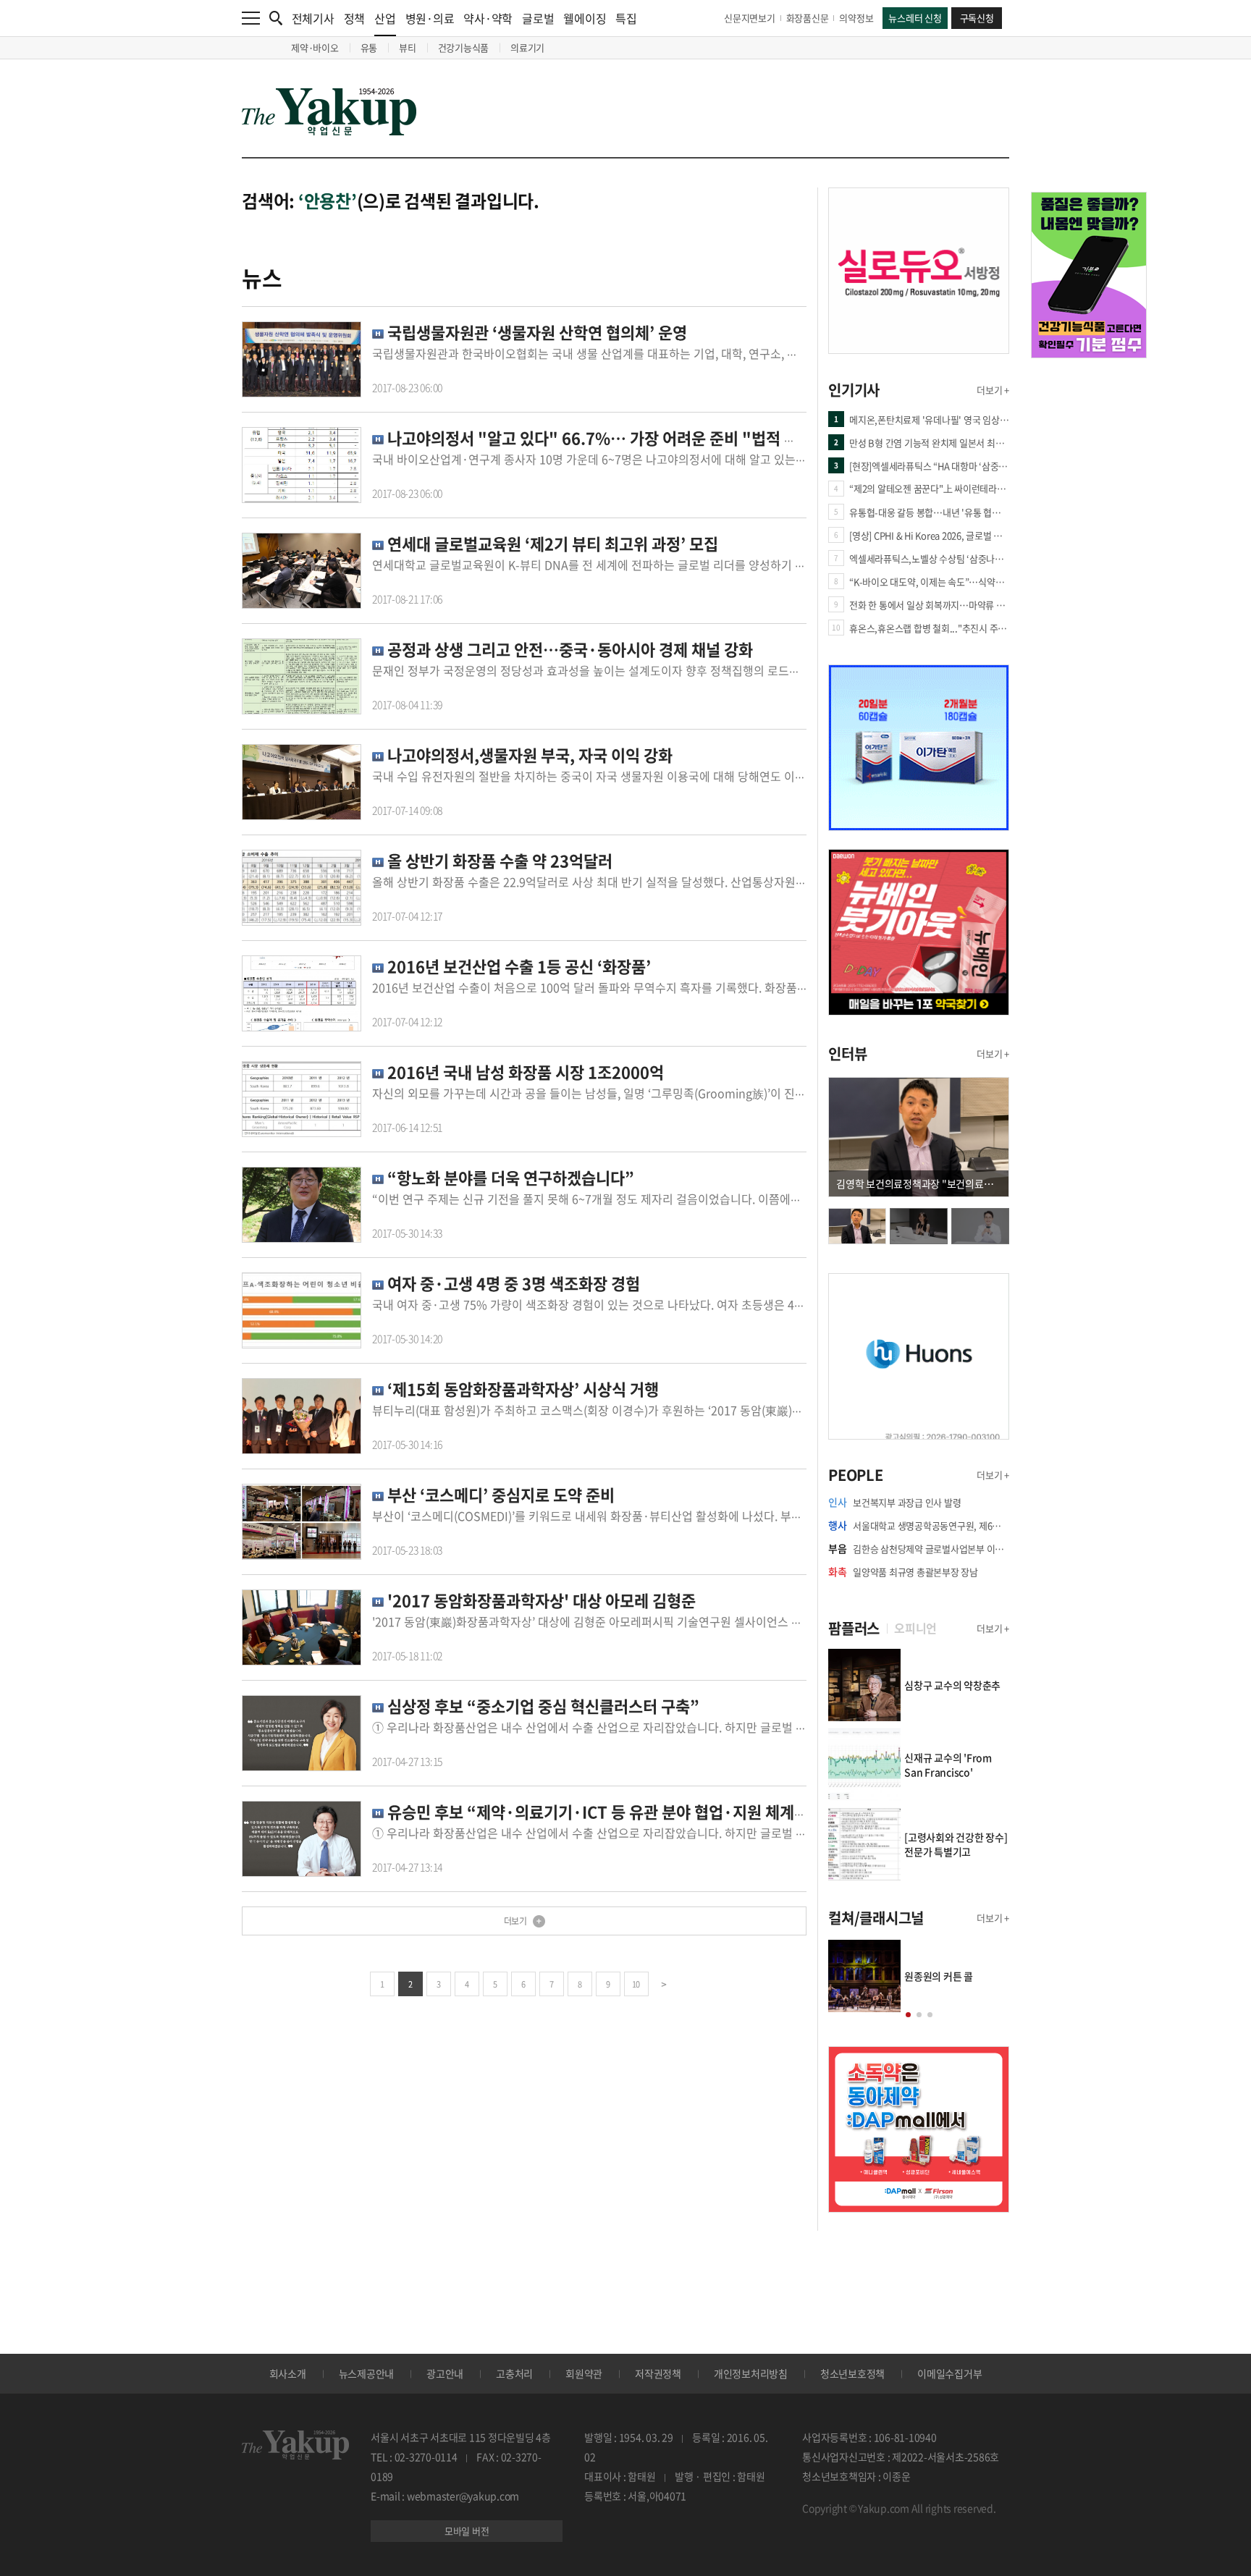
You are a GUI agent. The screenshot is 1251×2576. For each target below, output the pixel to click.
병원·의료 (430, 18)
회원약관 (584, 2373)
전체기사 (313, 18)
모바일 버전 (467, 2531)
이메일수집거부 (949, 2373)
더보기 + (993, 390)
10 (636, 1984)
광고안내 (445, 2373)
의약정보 (856, 18)
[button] (908, 2015)
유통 (369, 47)
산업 (385, 18)
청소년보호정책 (852, 2373)
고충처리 (514, 2373)
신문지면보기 (750, 18)
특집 (626, 18)
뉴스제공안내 (367, 2373)
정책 (355, 18)
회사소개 (288, 2373)
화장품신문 (808, 18)
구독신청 (977, 18)
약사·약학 (488, 18)
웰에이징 (585, 18)
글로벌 (538, 18)
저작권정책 (658, 2373)
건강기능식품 (464, 47)
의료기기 (527, 47)
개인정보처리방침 (751, 2373)
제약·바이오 (315, 47)
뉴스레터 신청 (915, 18)
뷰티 (408, 47)
